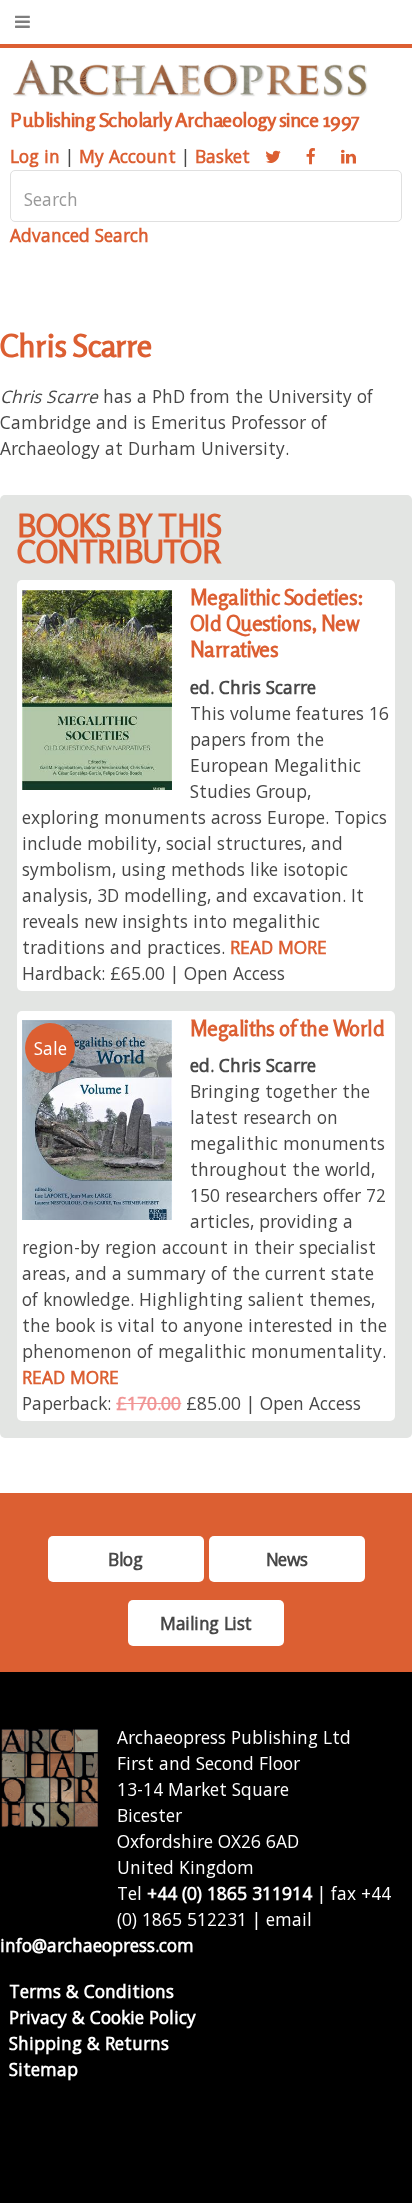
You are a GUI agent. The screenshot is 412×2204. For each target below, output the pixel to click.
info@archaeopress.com (97, 1945)
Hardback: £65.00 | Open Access (153, 973)
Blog (125, 1559)
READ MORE (278, 947)
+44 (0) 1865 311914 (229, 1893)
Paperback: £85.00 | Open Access (191, 1403)
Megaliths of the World (287, 1028)
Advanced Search (79, 235)
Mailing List (206, 1623)
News (286, 1559)
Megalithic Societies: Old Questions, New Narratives (277, 623)
